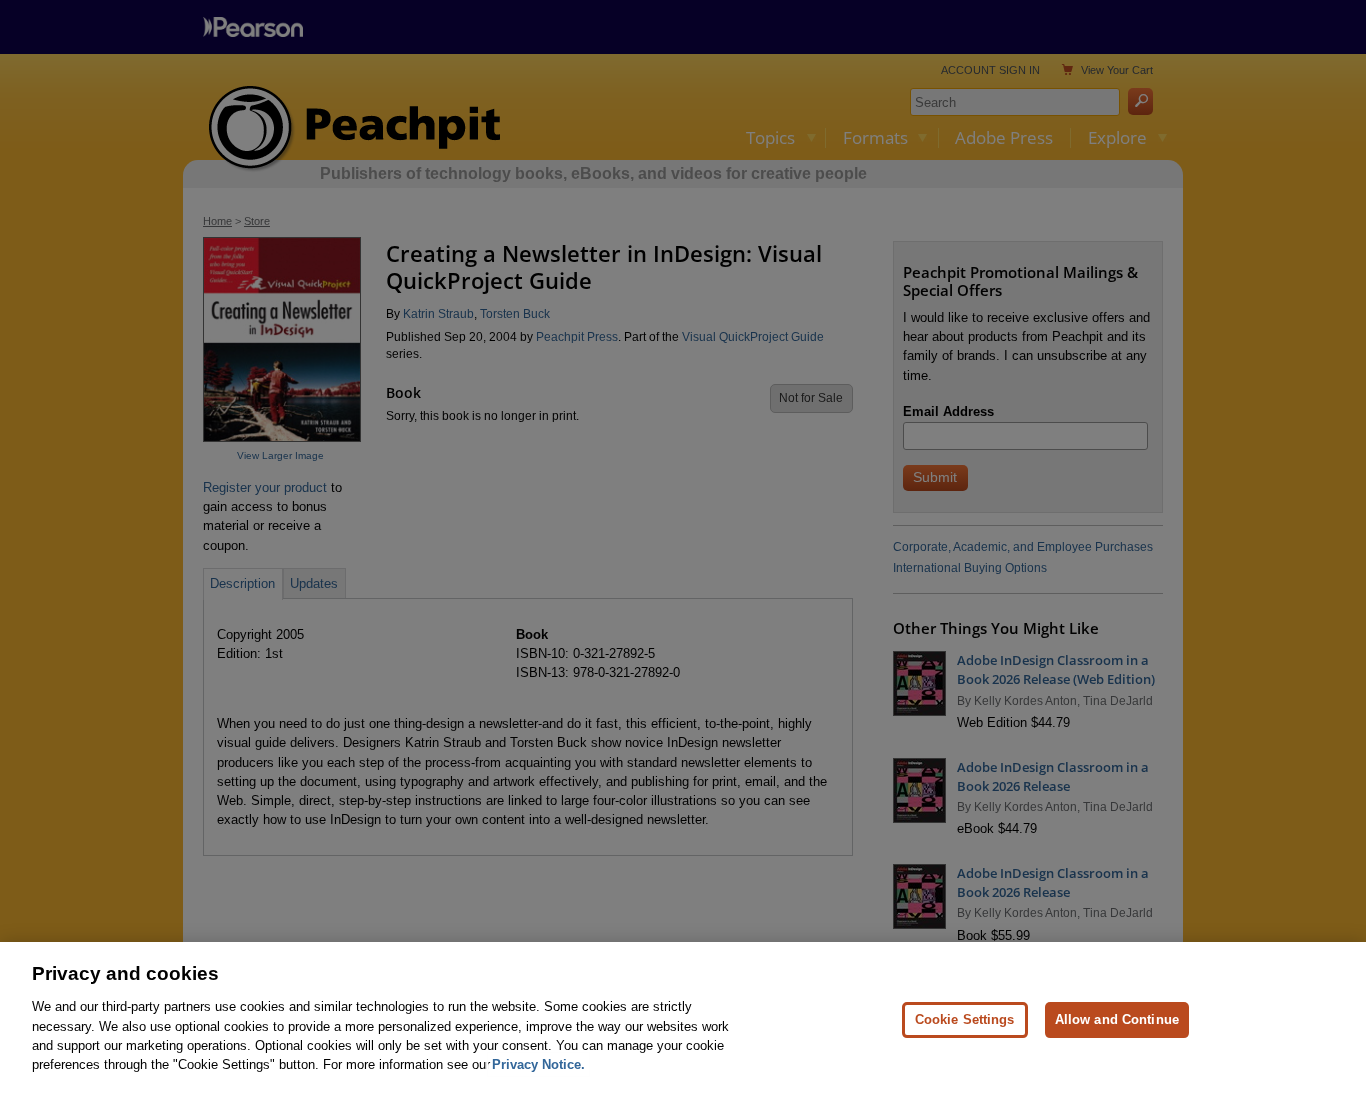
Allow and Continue (1117, 1019)
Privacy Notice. (538, 1064)
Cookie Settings (965, 1019)
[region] (683, 1020)
